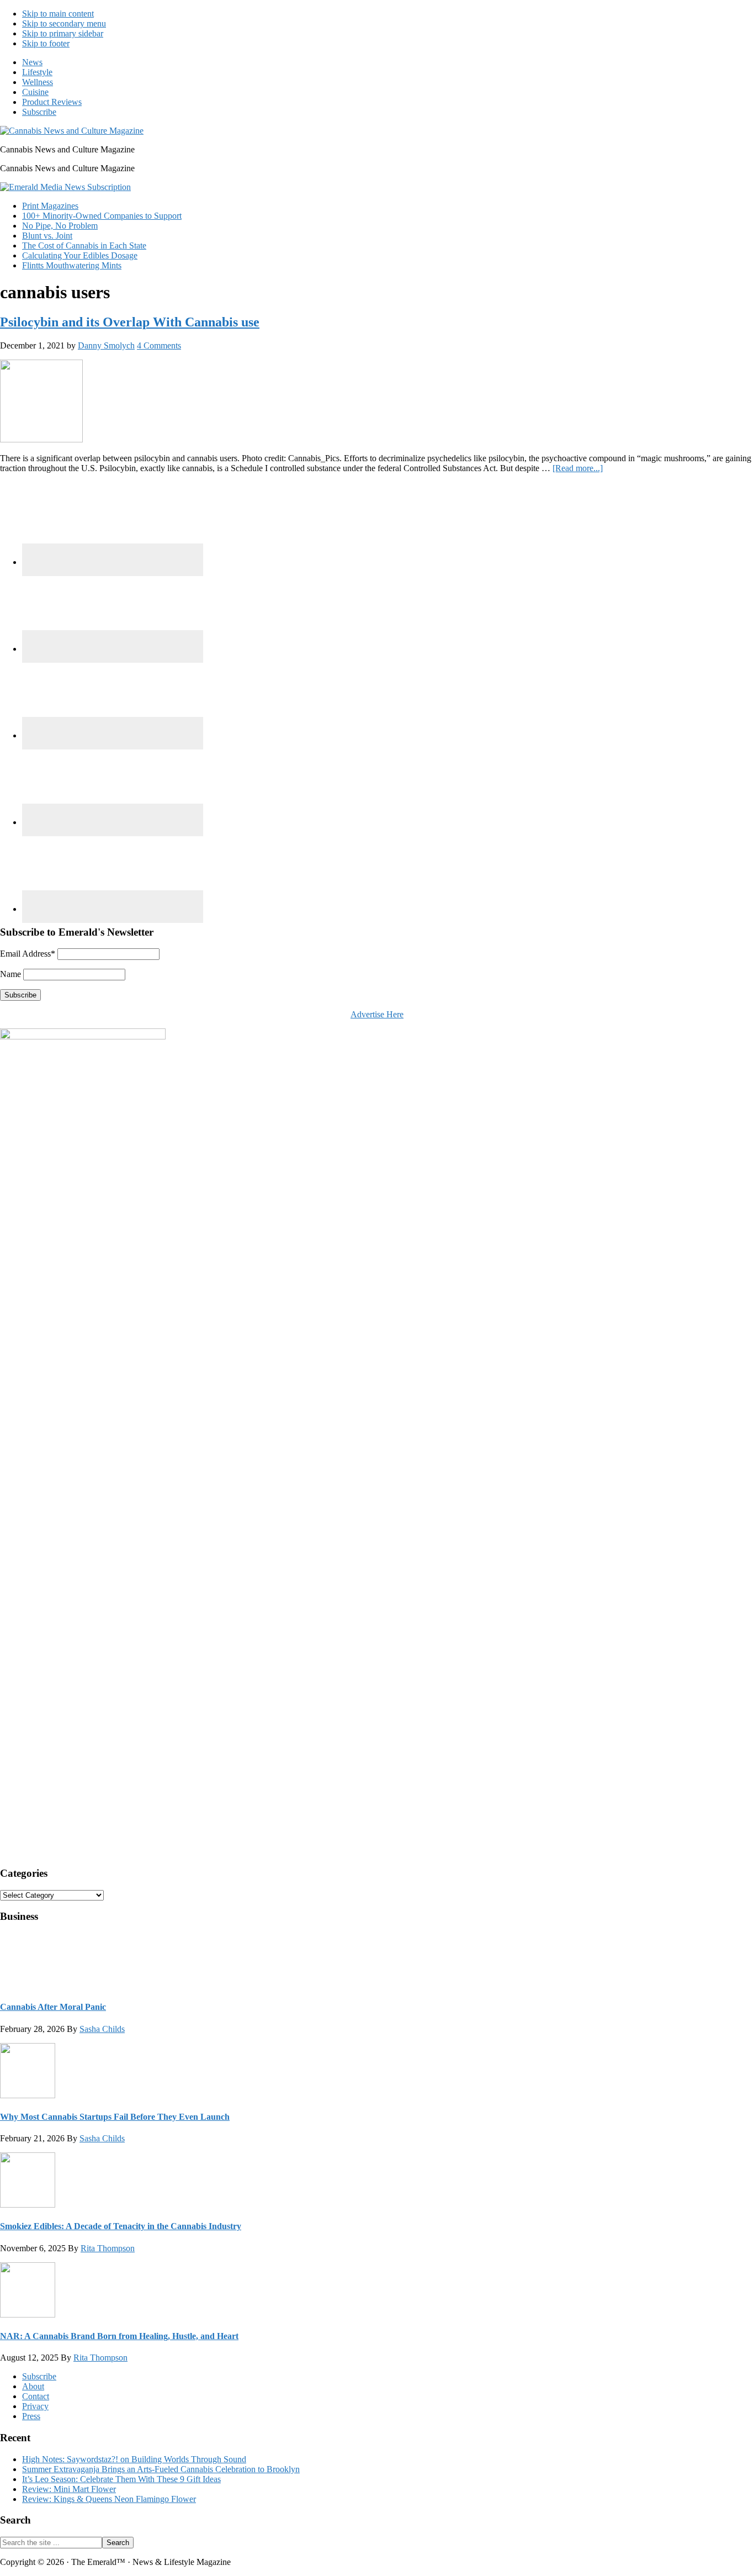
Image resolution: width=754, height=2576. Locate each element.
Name (10, 974)
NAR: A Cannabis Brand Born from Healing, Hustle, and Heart (119, 2336)
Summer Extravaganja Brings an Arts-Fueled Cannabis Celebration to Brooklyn (161, 2469)
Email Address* (28, 954)
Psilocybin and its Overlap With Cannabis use (130, 322)
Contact (36, 2396)
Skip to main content (58, 14)
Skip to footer (46, 43)
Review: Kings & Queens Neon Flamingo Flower (109, 2499)
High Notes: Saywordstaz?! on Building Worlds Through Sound (134, 2459)
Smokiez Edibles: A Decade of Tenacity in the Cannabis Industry (121, 2226)
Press (31, 2416)
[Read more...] (578, 468)
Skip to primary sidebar (63, 33)
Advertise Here (377, 1014)
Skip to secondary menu (64, 23)
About (33, 2386)
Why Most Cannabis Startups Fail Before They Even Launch (115, 2117)
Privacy (35, 2406)
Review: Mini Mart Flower (69, 2489)
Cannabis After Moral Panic (53, 2007)
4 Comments (159, 345)
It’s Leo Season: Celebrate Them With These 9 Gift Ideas (121, 2479)
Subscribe (39, 2376)
